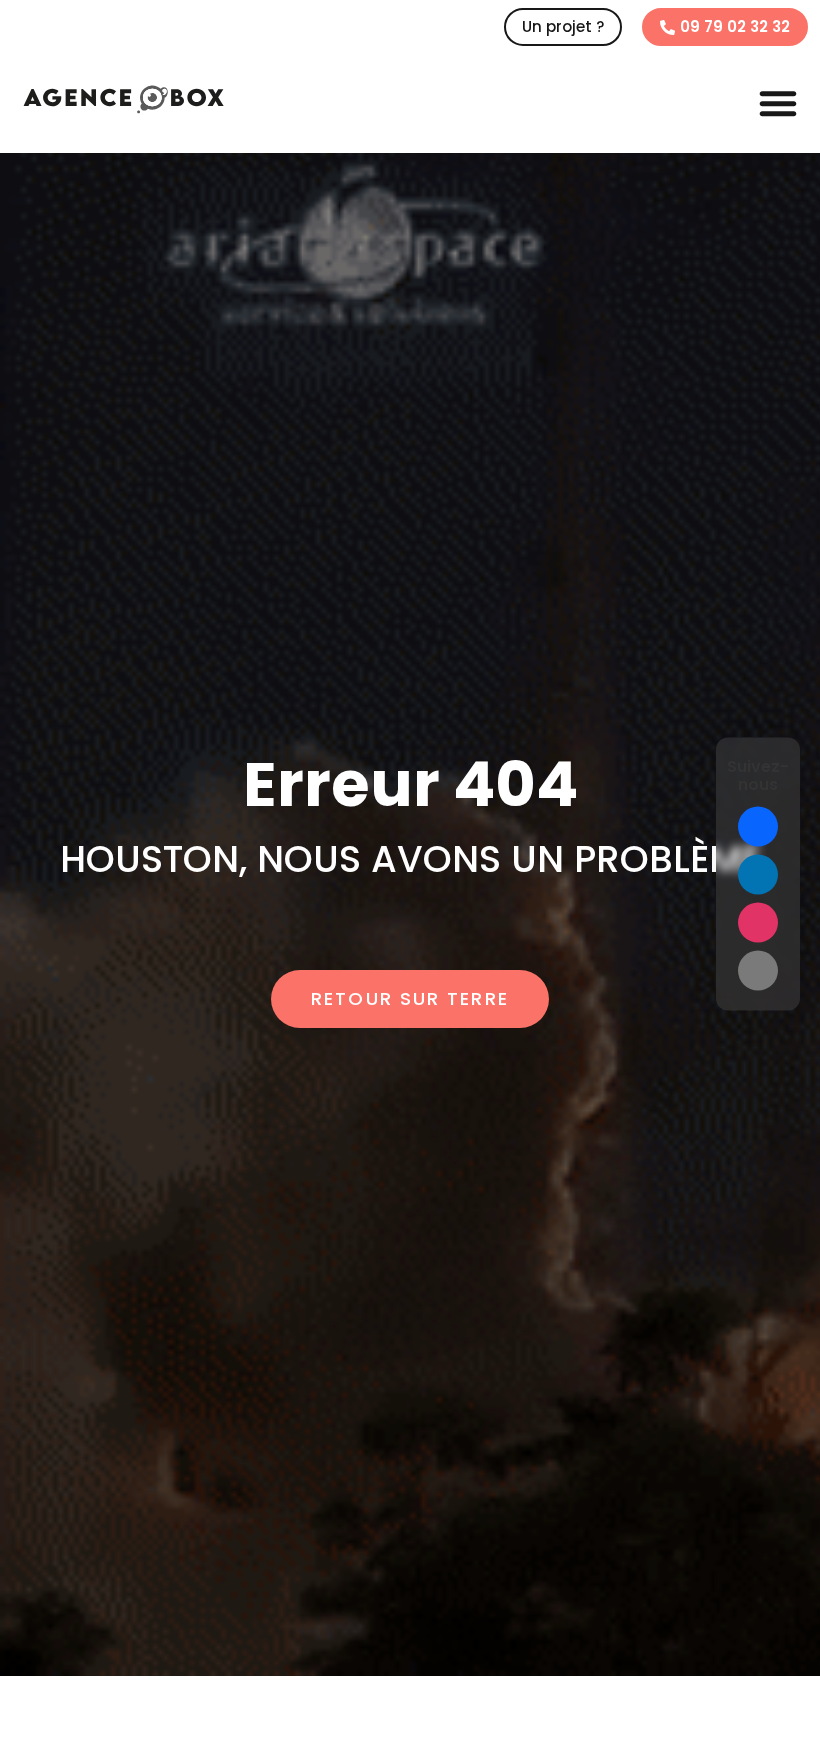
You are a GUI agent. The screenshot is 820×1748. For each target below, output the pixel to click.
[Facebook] (758, 826)
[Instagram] (758, 922)
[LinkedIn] (758, 874)
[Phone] (758, 970)
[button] (778, 103)
